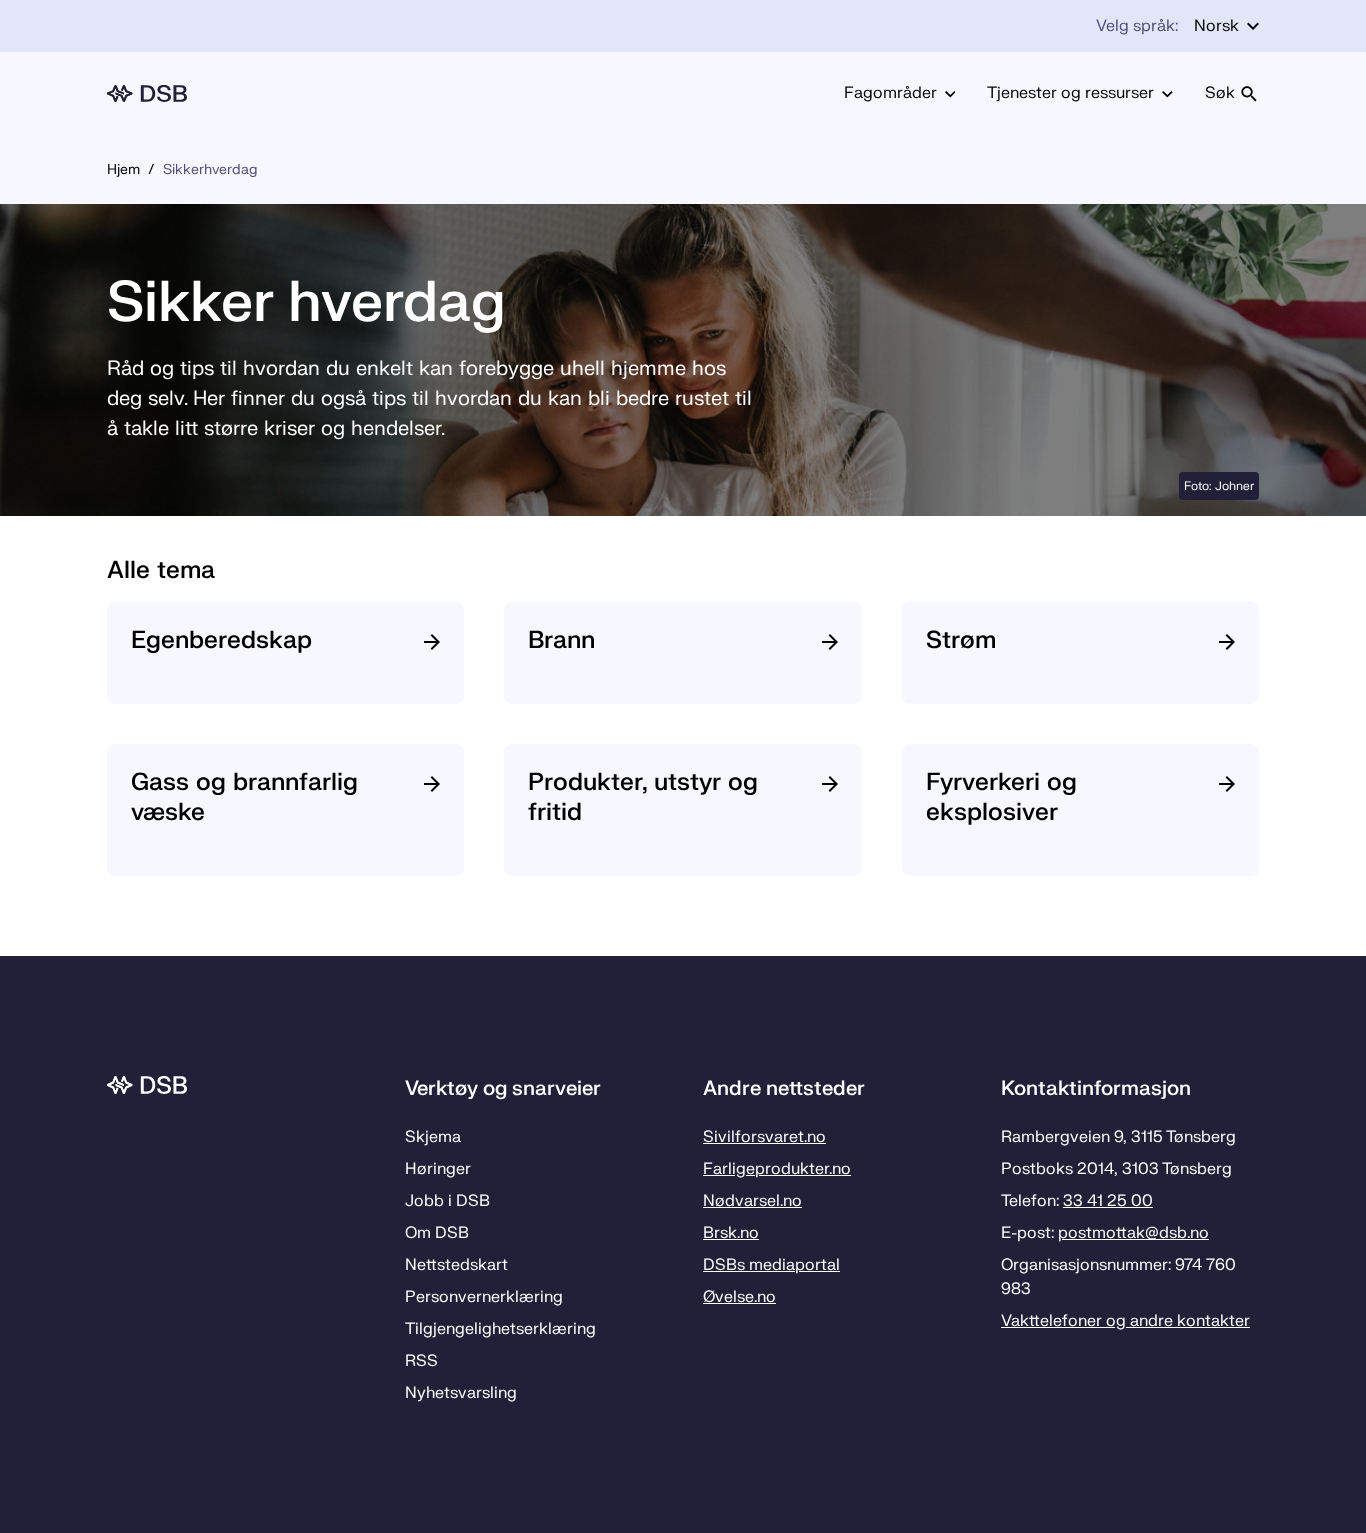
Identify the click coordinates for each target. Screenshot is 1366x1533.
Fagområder (890, 93)
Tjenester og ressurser (1070, 93)
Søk (1220, 93)
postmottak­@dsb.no (1133, 1233)
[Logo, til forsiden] (147, 93)
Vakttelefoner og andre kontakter (1125, 1321)
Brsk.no (731, 1233)
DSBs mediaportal (771, 1265)
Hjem (123, 169)
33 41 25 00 (1108, 1201)
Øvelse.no (739, 1297)
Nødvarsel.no (752, 1201)
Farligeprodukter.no (777, 1169)
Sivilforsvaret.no (764, 1137)
